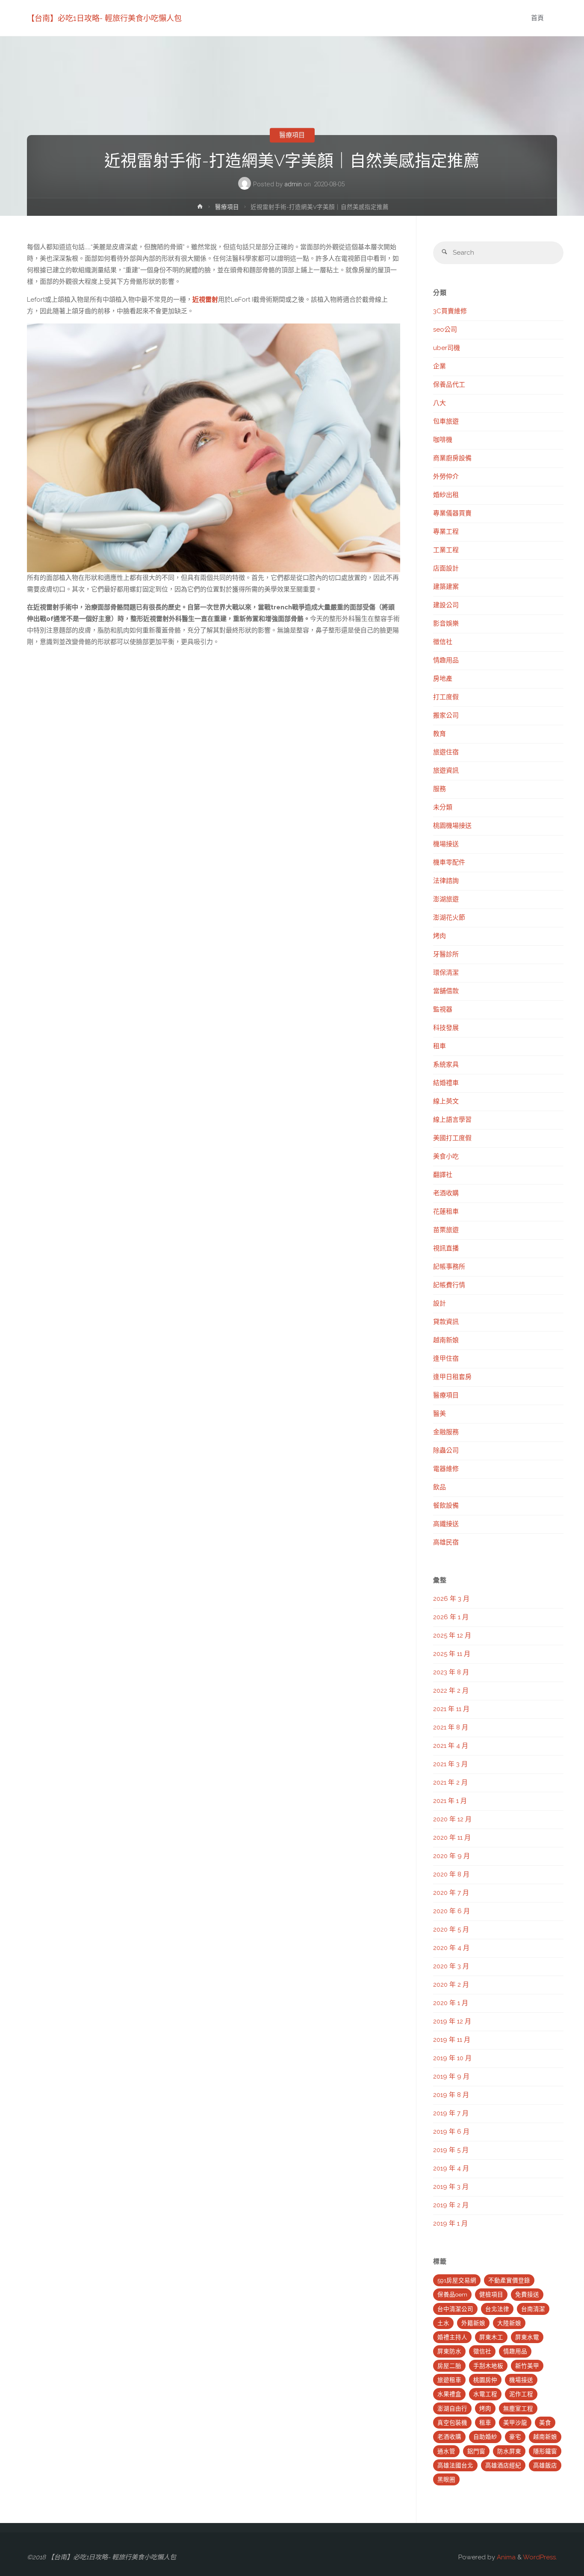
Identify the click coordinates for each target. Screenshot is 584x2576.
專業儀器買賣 (452, 513)
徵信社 (443, 642)
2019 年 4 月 (451, 2168)
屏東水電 (527, 2337)
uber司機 (447, 348)
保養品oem (452, 2294)
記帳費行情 (449, 1285)
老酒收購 (446, 1193)
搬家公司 (446, 715)
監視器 (443, 1009)
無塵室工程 (518, 2408)
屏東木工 (491, 2337)
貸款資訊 (446, 1322)
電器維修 (446, 1469)
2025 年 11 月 (452, 1654)
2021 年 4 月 (451, 1746)
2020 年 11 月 (452, 1838)
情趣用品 (446, 660)
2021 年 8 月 (451, 1727)
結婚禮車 (446, 1083)
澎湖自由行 (452, 2408)
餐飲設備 (446, 1506)
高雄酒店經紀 (503, 2465)
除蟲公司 (446, 1450)
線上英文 (446, 1101)
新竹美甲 (527, 2366)
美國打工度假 (452, 1138)
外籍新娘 (473, 2323)
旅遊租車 (449, 2380)
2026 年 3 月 (451, 1599)
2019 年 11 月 (452, 2040)
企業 (439, 366)
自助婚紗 (485, 2437)
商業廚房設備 (452, 458)
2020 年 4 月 (451, 1948)
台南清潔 (533, 2309)
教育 (439, 734)
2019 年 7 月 (451, 2113)
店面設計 (446, 568)
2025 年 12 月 (452, 1635)
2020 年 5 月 (451, 1929)
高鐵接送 (446, 1524)
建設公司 (446, 605)
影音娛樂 (446, 623)
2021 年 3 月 (450, 1764)
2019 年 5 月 (451, 2150)
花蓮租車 (446, 1212)
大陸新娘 (509, 2323)
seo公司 (445, 329)
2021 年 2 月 (450, 1782)
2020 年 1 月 (451, 2003)
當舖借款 (446, 991)
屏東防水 (449, 2351)
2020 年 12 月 (452, 1819)
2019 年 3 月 (451, 2187)
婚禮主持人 (452, 2337)
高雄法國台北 (455, 2465)
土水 (443, 2323)
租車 (439, 1046)
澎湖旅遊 (446, 899)
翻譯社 (443, 1175)
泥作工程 (521, 2394)
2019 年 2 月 (451, 2205)
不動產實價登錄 (509, 2280)
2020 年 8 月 (451, 1874)
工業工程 (446, 550)
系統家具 (446, 1065)
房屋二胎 (449, 2366)
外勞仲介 (446, 476)
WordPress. (540, 2557)
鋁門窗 (476, 2451)
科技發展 (446, 1028)
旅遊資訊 (446, 770)
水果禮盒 (449, 2394)
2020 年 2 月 (451, 1985)
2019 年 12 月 (452, 2021)
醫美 (439, 1414)
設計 (439, 1303)
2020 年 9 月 (451, 1856)
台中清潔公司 (455, 2309)
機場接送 (446, 844)
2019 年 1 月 (450, 2223)
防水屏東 (509, 2451)
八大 (439, 403)
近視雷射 (205, 300)
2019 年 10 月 (452, 2058)
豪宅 (515, 2437)
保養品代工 (449, 385)
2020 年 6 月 (451, 1911)
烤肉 (439, 936)
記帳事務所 (449, 1267)
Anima (505, 2557)
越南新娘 (446, 1340)
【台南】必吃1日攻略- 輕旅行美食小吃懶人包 (104, 18)
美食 (545, 2423)
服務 (439, 789)
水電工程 (485, 2394)
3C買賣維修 (450, 311)
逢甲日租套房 (452, 1377)
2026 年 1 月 (451, 1617)
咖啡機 (443, 440)
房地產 (443, 679)
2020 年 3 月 (451, 1966)
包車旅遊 (446, 421)
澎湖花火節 (449, 917)
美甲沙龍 (515, 2423)
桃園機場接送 (452, 826)
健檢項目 (491, 2294)
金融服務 (446, 1432)
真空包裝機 (452, 2423)
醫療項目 (292, 135)
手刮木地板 (488, 2366)
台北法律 (497, 2309)
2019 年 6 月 (451, 2132)
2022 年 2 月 (451, 1691)
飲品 (439, 1487)
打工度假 (446, 697)
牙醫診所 (446, 954)
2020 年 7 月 (451, 1893)
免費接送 (527, 2294)
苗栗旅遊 (446, 1230)
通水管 (446, 2451)
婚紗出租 (446, 495)
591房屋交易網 (457, 2280)
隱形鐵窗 (545, 2451)
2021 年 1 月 (450, 1801)
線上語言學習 (452, 1120)
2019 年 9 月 (451, 2076)
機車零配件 (449, 862)
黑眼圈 (446, 2479)
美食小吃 (446, 1156)
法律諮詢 (446, 881)
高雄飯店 (545, 2465)
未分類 (443, 807)
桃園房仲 (485, 2380)
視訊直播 (446, 1248)
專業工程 (446, 532)
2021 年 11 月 (451, 1709)
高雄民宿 (446, 1542)
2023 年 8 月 (451, 1672)
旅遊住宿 (446, 752)
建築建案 (446, 587)
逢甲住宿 (446, 1359)
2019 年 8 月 (451, 2095)
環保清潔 (446, 973)
